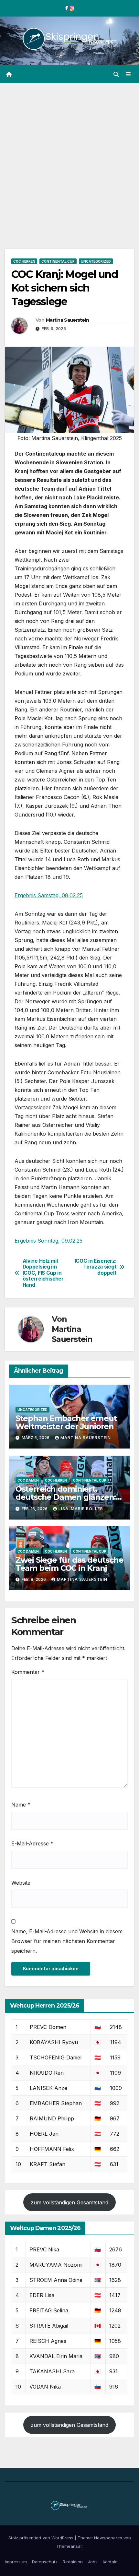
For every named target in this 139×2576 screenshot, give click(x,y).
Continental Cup (58, 261)
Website (21, 1883)
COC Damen (28, 1480)
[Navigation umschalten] (128, 74)
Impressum (16, 2562)
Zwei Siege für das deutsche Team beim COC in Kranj (69, 1564)
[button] (116, 74)
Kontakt (110, 2562)
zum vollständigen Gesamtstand (69, 2202)
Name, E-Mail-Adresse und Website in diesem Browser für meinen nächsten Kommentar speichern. (67, 1941)
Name (21, 1805)
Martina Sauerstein (67, 320)
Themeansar (69, 2546)
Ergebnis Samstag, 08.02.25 (49, 895)
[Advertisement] (69, 156)
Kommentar (28, 1672)
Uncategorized (96, 261)
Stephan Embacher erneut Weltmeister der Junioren (66, 1422)
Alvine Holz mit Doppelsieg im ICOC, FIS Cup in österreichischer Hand (43, 1273)
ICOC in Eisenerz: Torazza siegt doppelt (96, 1267)
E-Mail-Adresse (32, 1843)
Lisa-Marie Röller (81, 1509)
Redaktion (73, 2562)
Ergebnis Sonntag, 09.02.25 (48, 1241)
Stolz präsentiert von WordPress (42, 2538)
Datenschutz (45, 2562)
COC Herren (24, 261)
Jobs (93, 2562)
